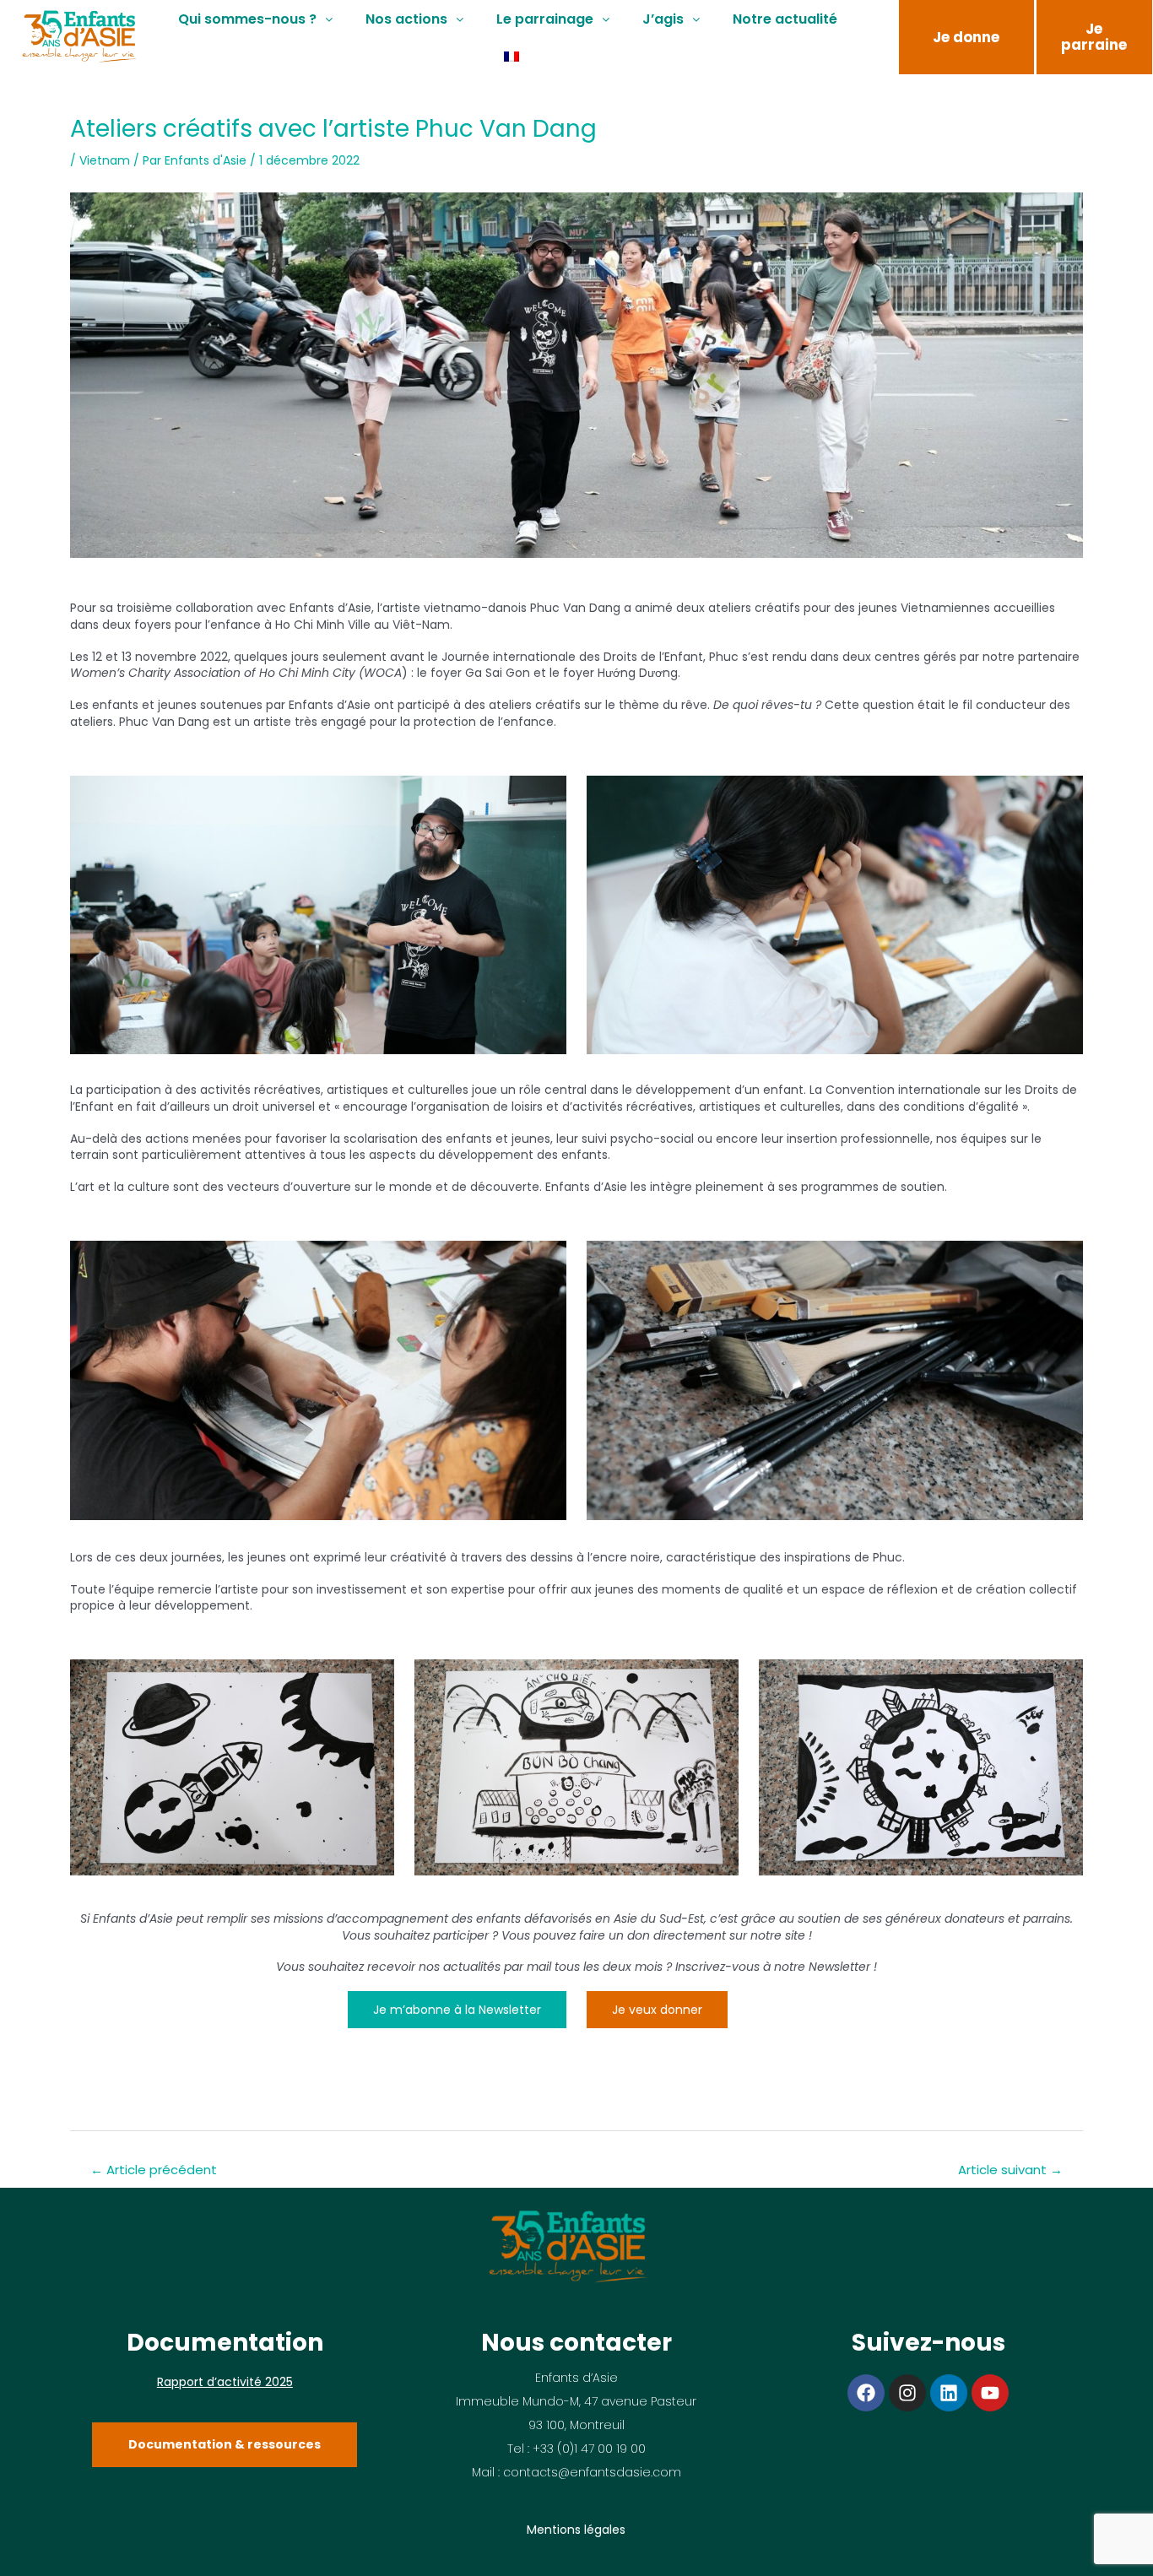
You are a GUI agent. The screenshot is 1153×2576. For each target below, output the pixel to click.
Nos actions (406, 19)
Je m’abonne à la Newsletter (457, 2010)
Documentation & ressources (225, 2444)
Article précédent (154, 2170)
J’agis (663, 19)
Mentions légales (576, 2530)
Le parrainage (545, 19)
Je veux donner (657, 2010)
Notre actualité (785, 19)
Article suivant (1010, 2170)
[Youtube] (990, 2393)
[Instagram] (907, 2393)
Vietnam (105, 160)
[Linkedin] (949, 2393)
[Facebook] (866, 2393)
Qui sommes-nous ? (247, 19)
